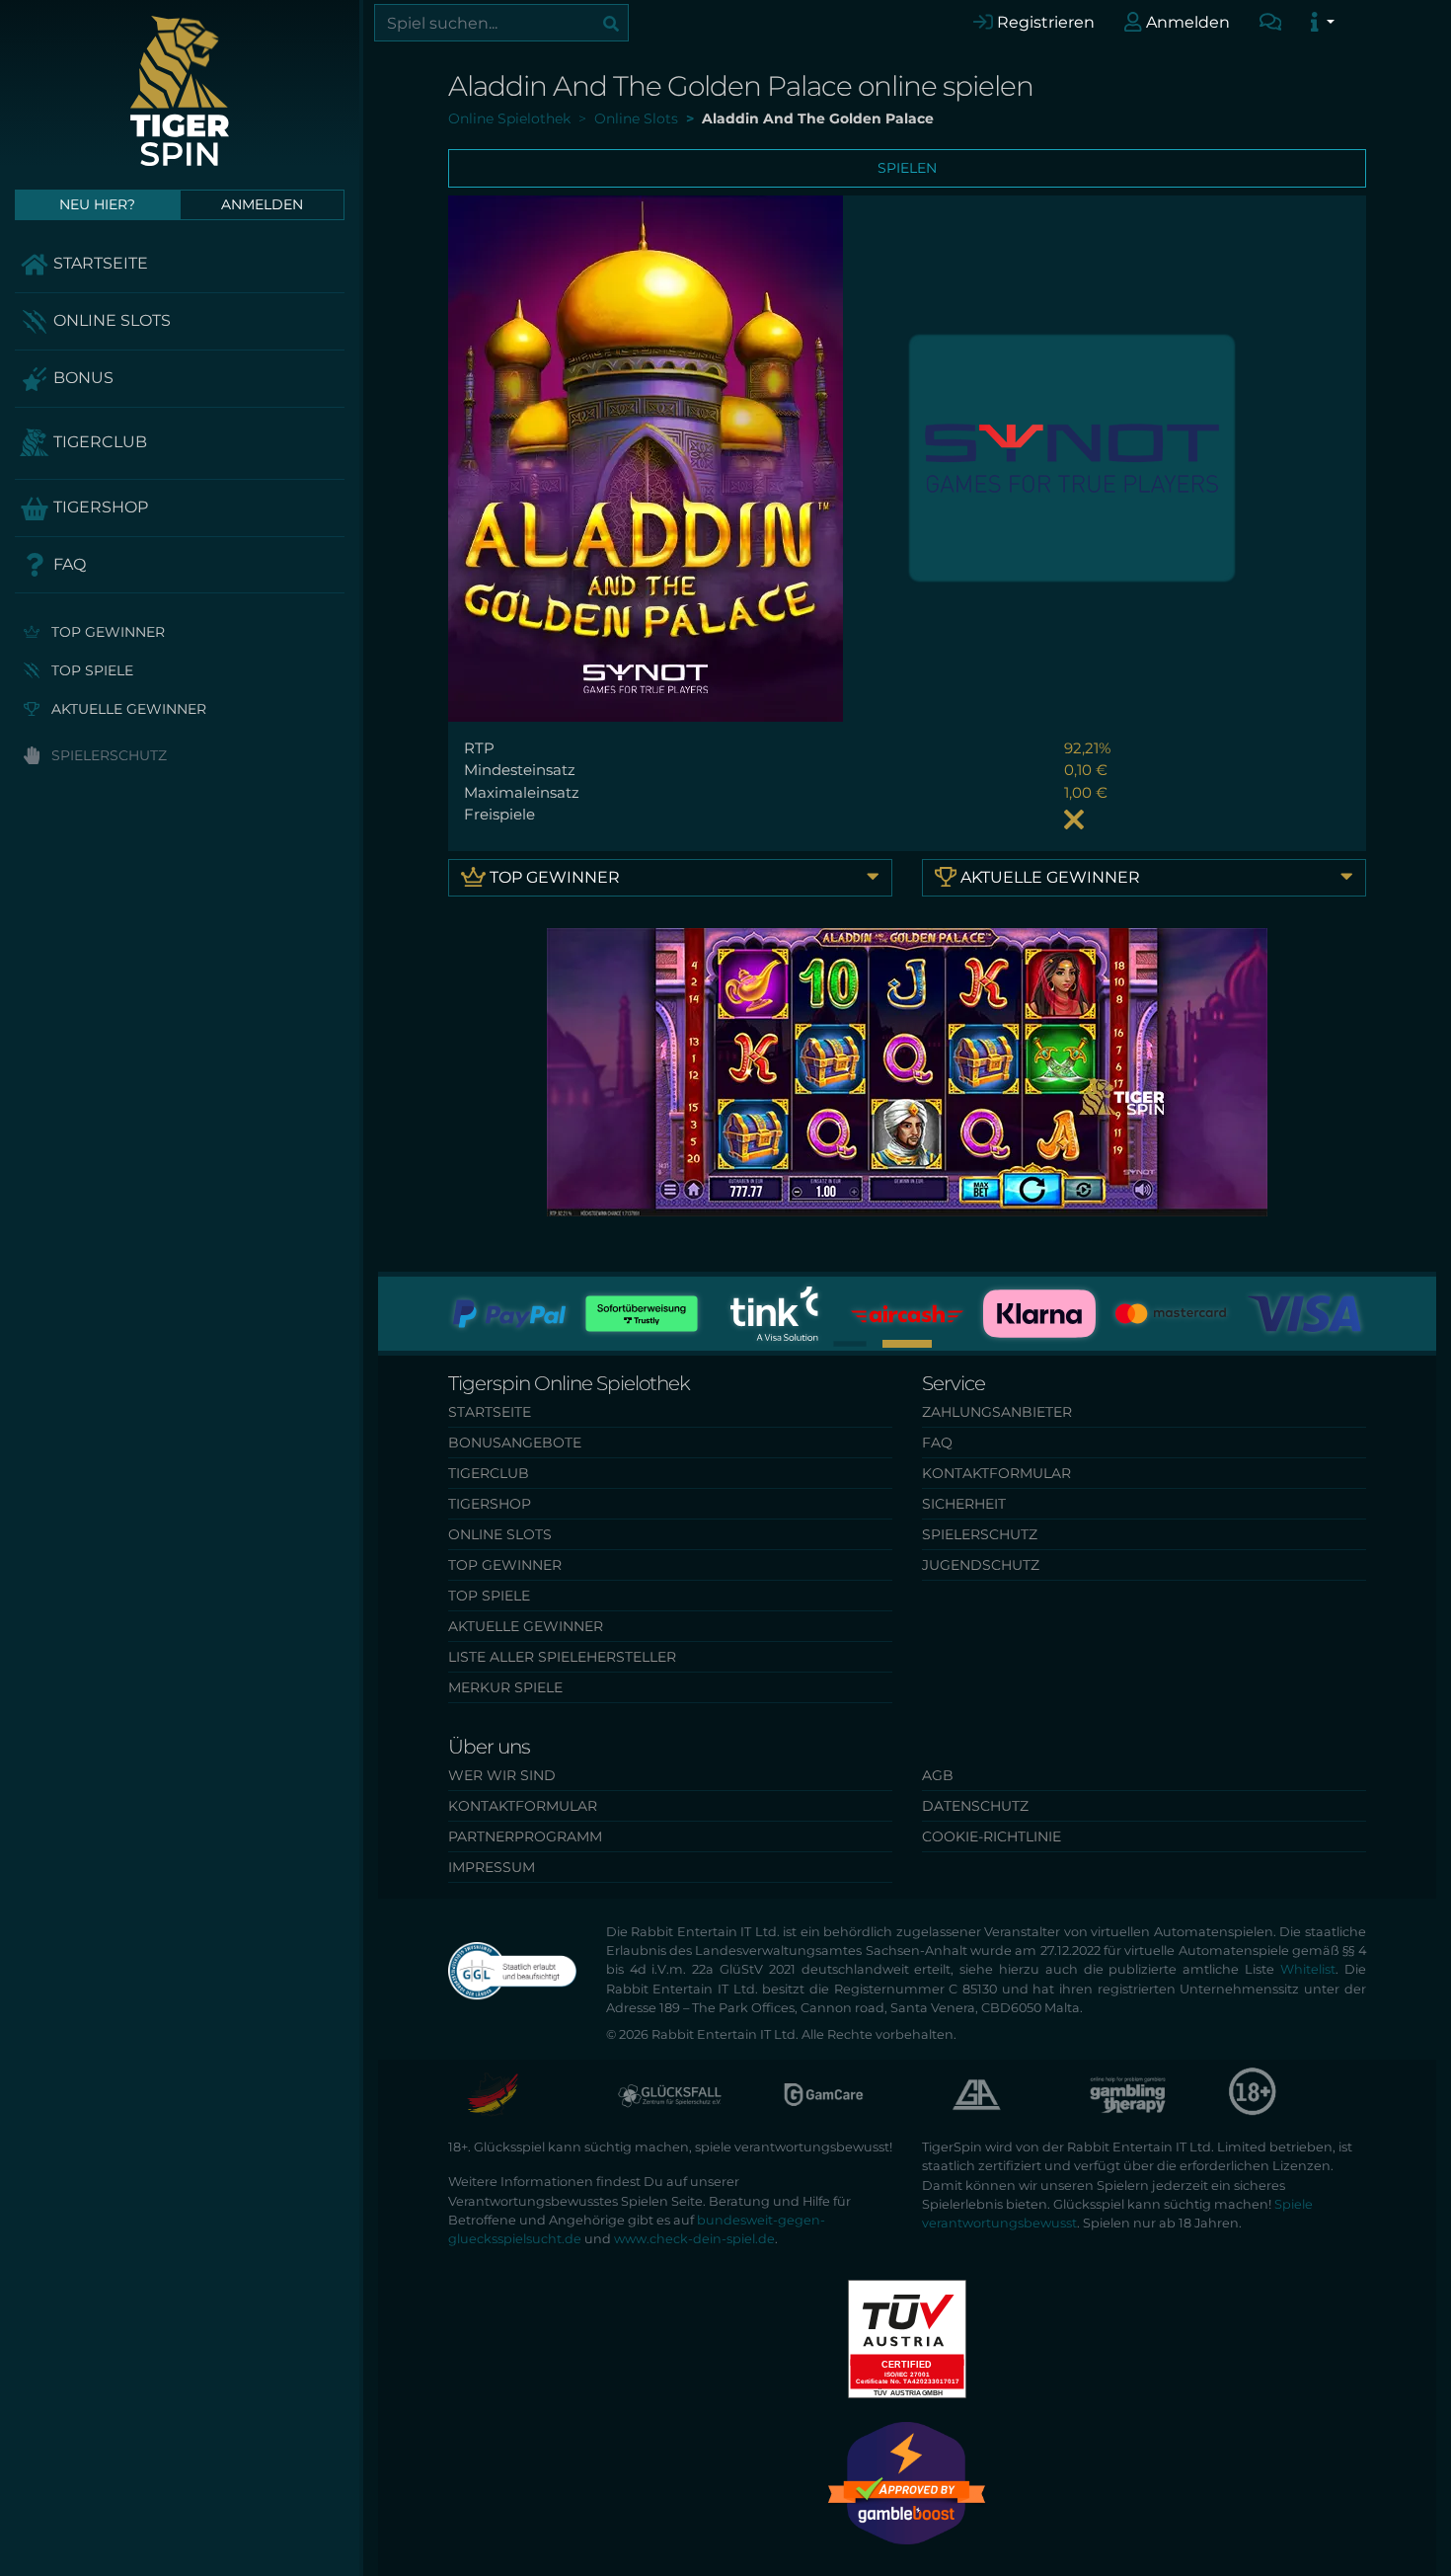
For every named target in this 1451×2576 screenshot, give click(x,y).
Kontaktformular (996, 1473)
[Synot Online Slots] (1072, 457)
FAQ (68, 564)
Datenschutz (975, 1806)
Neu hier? (97, 204)
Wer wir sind (502, 1775)
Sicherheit (964, 1504)
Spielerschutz (107, 755)
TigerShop (99, 507)
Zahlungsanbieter (997, 1412)
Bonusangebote (515, 1443)
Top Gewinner (106, 632)
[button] (849, 1343)
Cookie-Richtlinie (992, 1836)
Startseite (99, 263)
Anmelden (1186, 22)
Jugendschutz (981, 1565)
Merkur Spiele (505, 1687)
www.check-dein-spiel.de (694, 2239)
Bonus (81, 378)
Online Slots (110, 320)
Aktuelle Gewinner (127, 709)
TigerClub (98, 442)
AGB (938, 1775)
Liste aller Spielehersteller (562, 1657)
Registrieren (1044, 22)
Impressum (492, 1867)
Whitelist (1308, 1969)
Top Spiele (90, 670)
